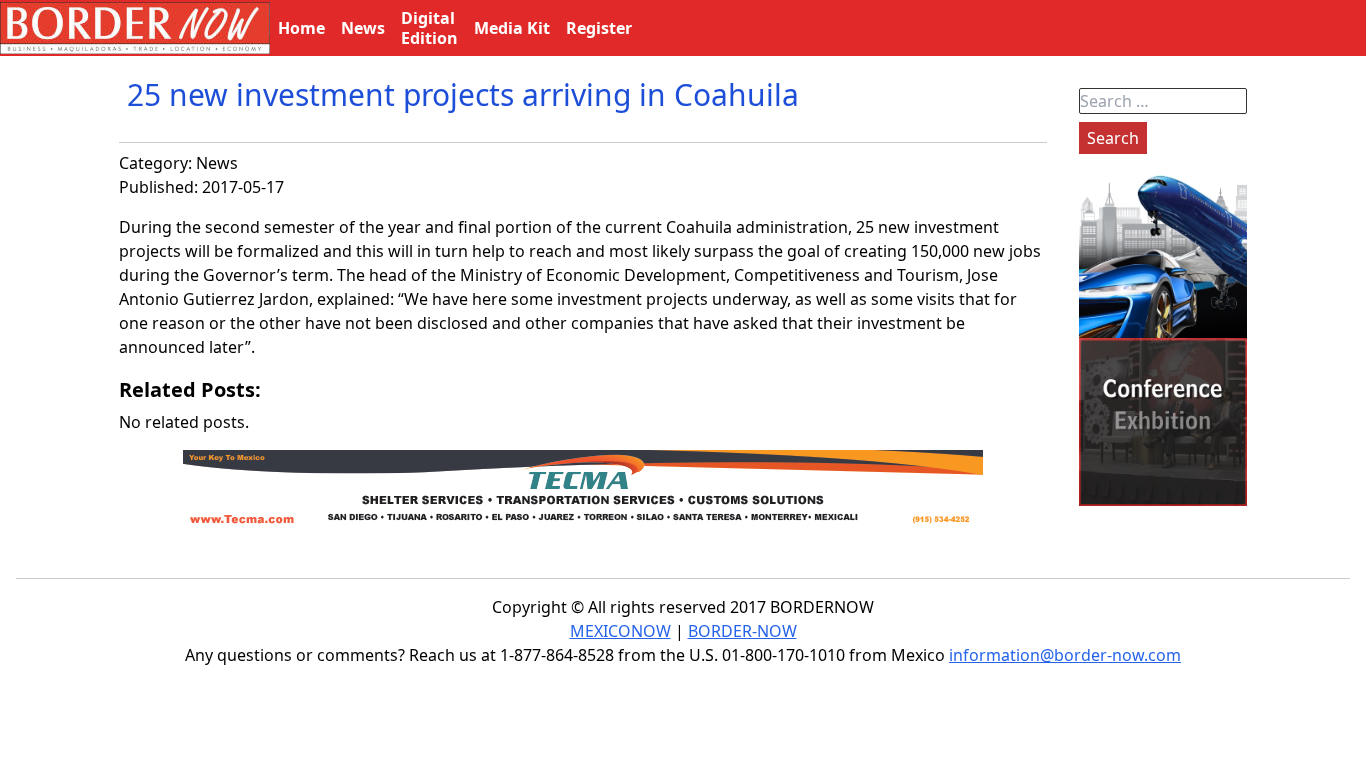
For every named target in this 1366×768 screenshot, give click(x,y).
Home (301, 28)
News (217, 163)
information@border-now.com (1065, 655)
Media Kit (512, 28)
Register (599, 28)
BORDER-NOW (742, 631)
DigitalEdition (429, 28)
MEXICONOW (620, 631)
